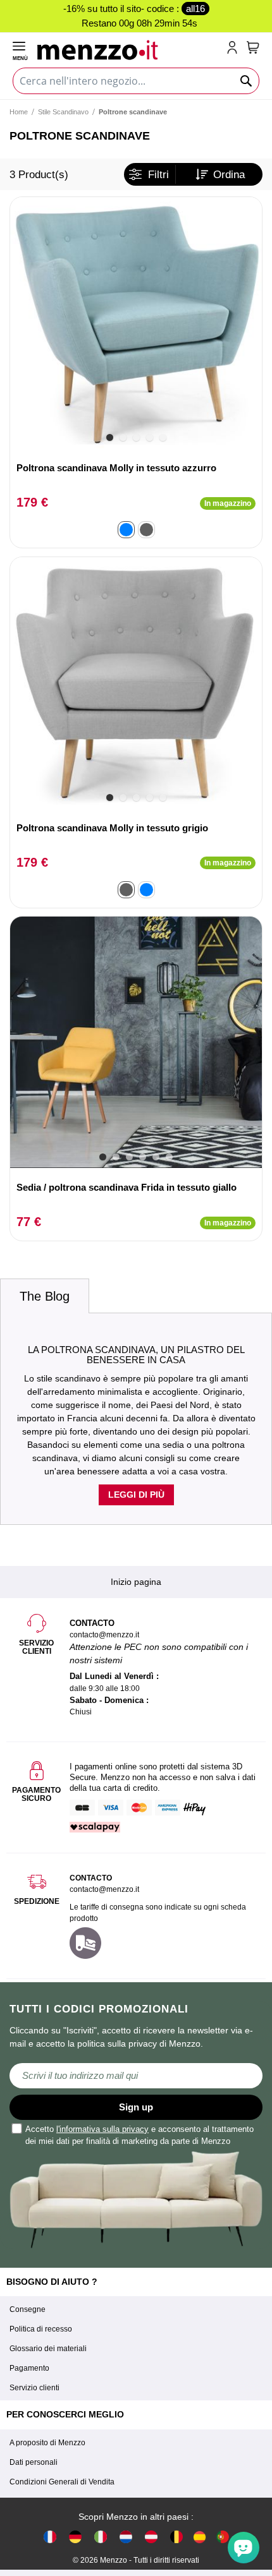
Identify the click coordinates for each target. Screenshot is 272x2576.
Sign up (136, 2107)
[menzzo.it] (101, 2537)
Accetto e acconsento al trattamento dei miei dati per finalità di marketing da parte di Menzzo (139, 2135)
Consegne (28, 2309)
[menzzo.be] (176, 2537)
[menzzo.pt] (223, 2537)
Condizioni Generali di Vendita (62, 2482)
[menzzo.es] (200, 2537)
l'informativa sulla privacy (102, 2129)
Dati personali (34, 2462)
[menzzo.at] (151, 2537)
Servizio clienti (34, 2388)
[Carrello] (253, 47)
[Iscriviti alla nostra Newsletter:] (136, 2076)
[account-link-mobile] (235, 49)
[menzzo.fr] (50, 2537)
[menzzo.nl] (126, 2537)
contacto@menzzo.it (104, 1889)
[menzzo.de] (75, 2537)
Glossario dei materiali (48, 2349)
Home (19, 112)
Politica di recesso (41, 2329)
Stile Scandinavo (63, 112)
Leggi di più (136, 1495)
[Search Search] (247, 81)
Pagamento (29, 2368)
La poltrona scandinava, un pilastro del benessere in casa (136, 1355)
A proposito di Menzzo (47, 2443)
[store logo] (129, 49)
